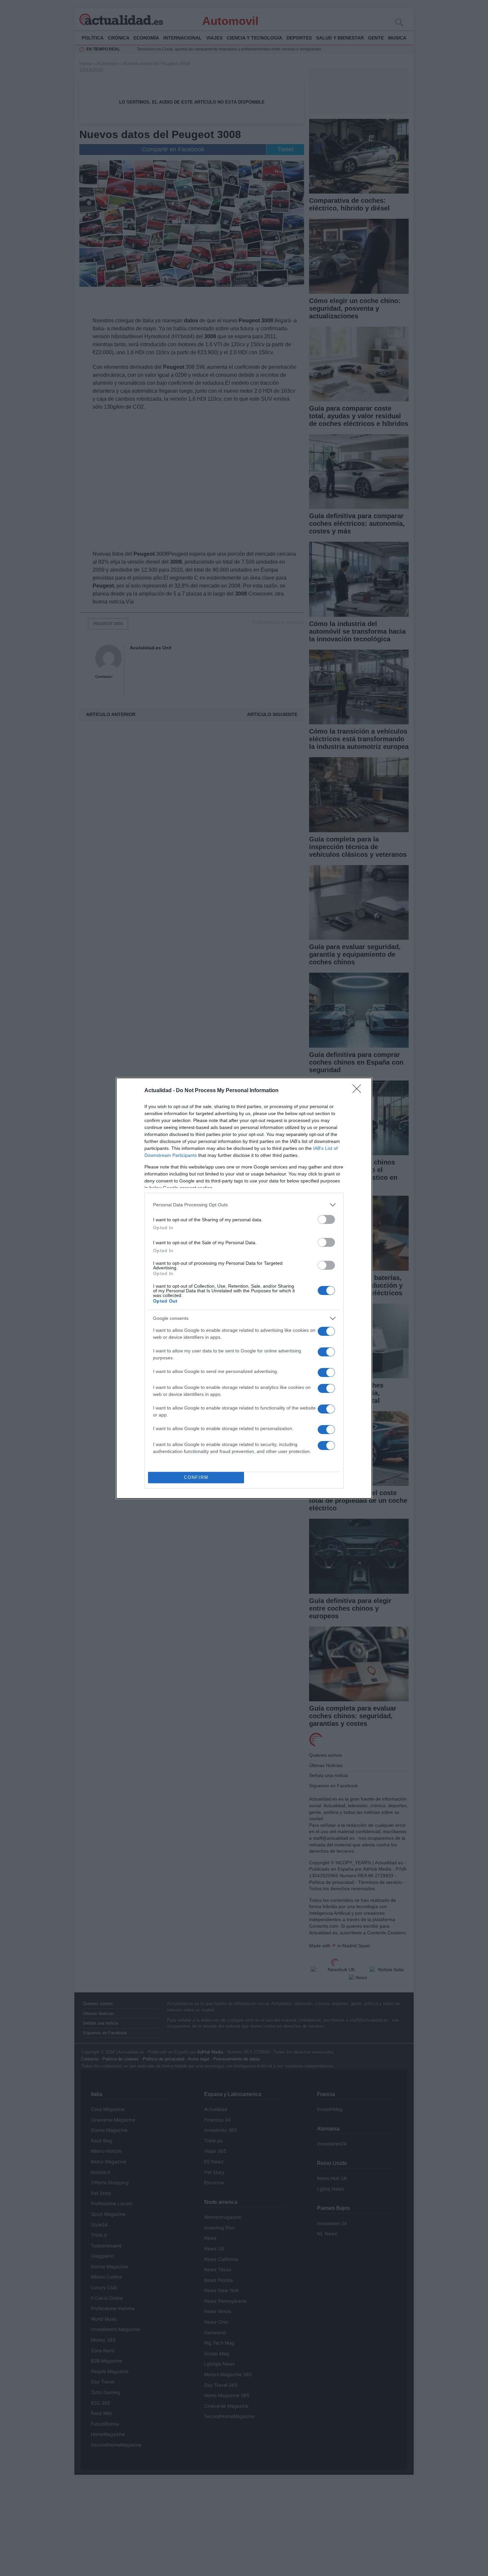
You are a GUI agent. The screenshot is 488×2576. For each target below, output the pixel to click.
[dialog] (244, 1288)
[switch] (326, 1219)
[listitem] (244, 1205)
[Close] (359, 1091)
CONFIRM (196, 1477)
